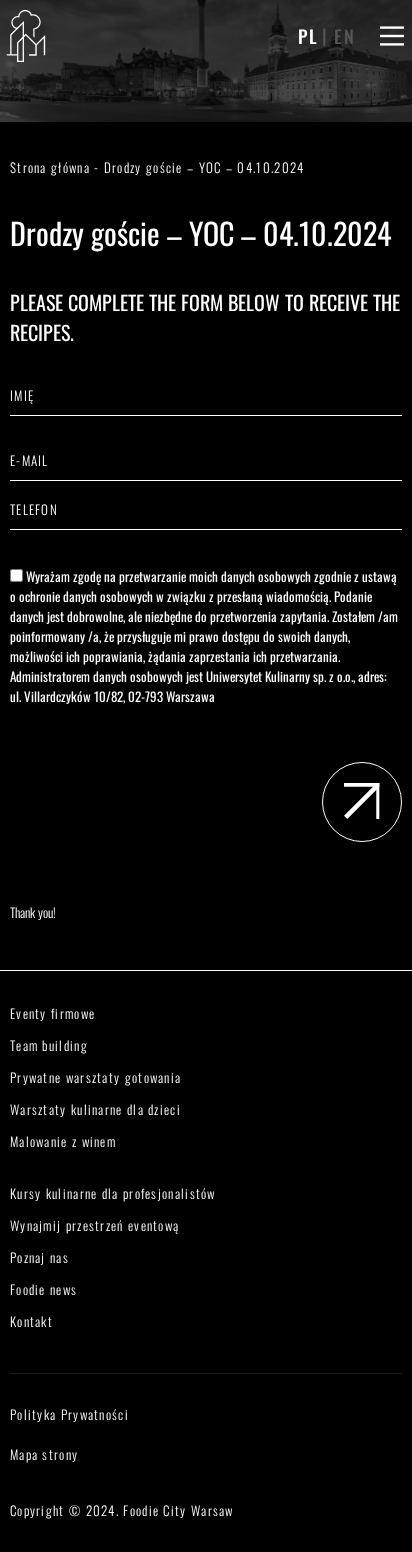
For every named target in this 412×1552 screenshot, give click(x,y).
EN (345, 36)
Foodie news (43, 1289)
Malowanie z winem (63, 1141)
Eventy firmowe (52, 1013)
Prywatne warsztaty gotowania (95, 1077)
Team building (49, 1045)
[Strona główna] (26, 36)
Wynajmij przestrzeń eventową (94, 1225)
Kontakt (31, 1321)
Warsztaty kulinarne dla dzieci (95, 1109)
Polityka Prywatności (69, 1414)
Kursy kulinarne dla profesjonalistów (113, 1193)
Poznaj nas (39, 1257)
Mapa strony (44, 1454)
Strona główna (50, 167)
